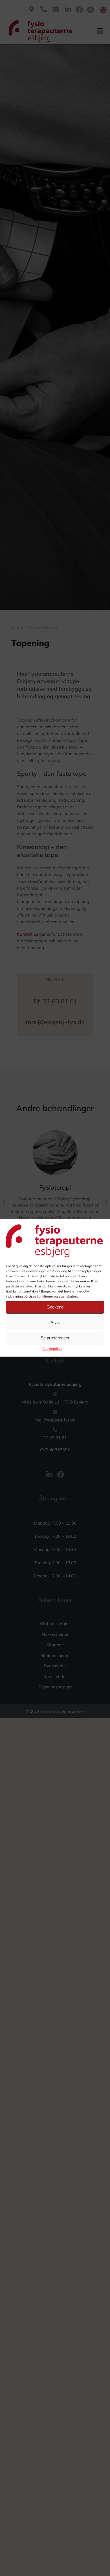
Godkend (55, 1307)
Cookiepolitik (52, 1349)
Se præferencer (55, 1338)
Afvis (55, 1323)
